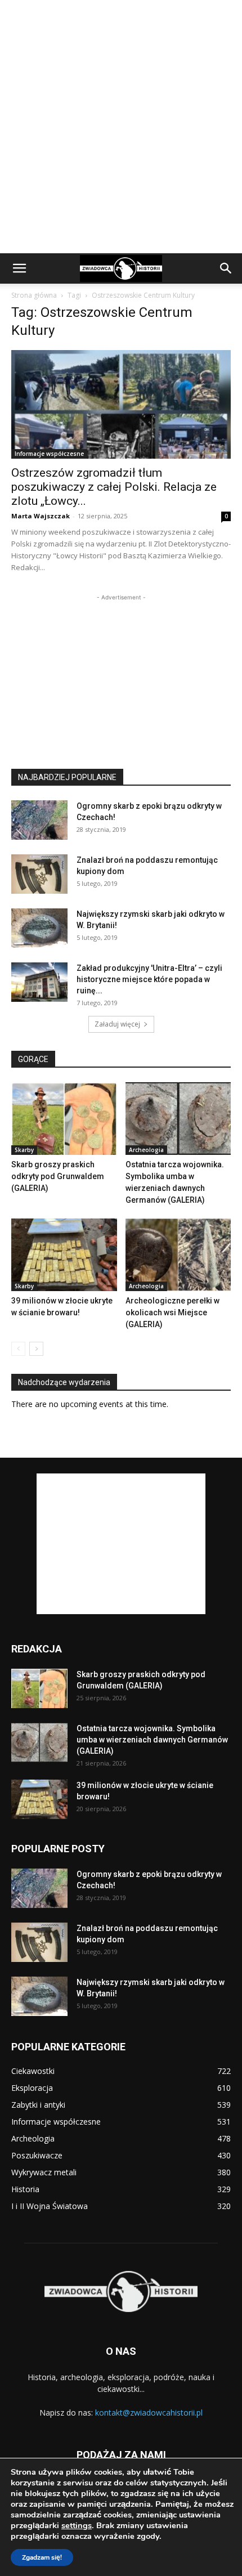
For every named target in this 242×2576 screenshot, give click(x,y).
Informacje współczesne (49, 454)
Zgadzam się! (42, 2557)
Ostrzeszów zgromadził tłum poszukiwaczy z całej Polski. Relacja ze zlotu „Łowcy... (114, 487)
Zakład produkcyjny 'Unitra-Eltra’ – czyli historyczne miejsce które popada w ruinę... (149, 979)
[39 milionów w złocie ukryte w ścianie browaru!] (64, 1255)
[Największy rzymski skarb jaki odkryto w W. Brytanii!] (39, 928)
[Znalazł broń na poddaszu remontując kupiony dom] (39, 874)
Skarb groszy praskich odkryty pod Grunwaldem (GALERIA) (58, 1176)
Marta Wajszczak (41, 516)
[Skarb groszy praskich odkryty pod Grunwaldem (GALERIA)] (64, 1119)
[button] (19, 268)
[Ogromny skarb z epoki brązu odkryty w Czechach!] (39, 820)
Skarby (24, 1150)
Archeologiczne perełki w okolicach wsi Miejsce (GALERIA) (172, 1312)
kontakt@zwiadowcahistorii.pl (149, 2413)
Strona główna (34, 295)
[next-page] (36, 1349)
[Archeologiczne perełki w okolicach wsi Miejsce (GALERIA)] (178, 1255)
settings (77, 2525)
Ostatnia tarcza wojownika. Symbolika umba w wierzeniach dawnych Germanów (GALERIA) (152, 1740)
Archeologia (146, 1150)
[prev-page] (18, 1349)
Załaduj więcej (117, 1024)
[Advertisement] (121, 127)
